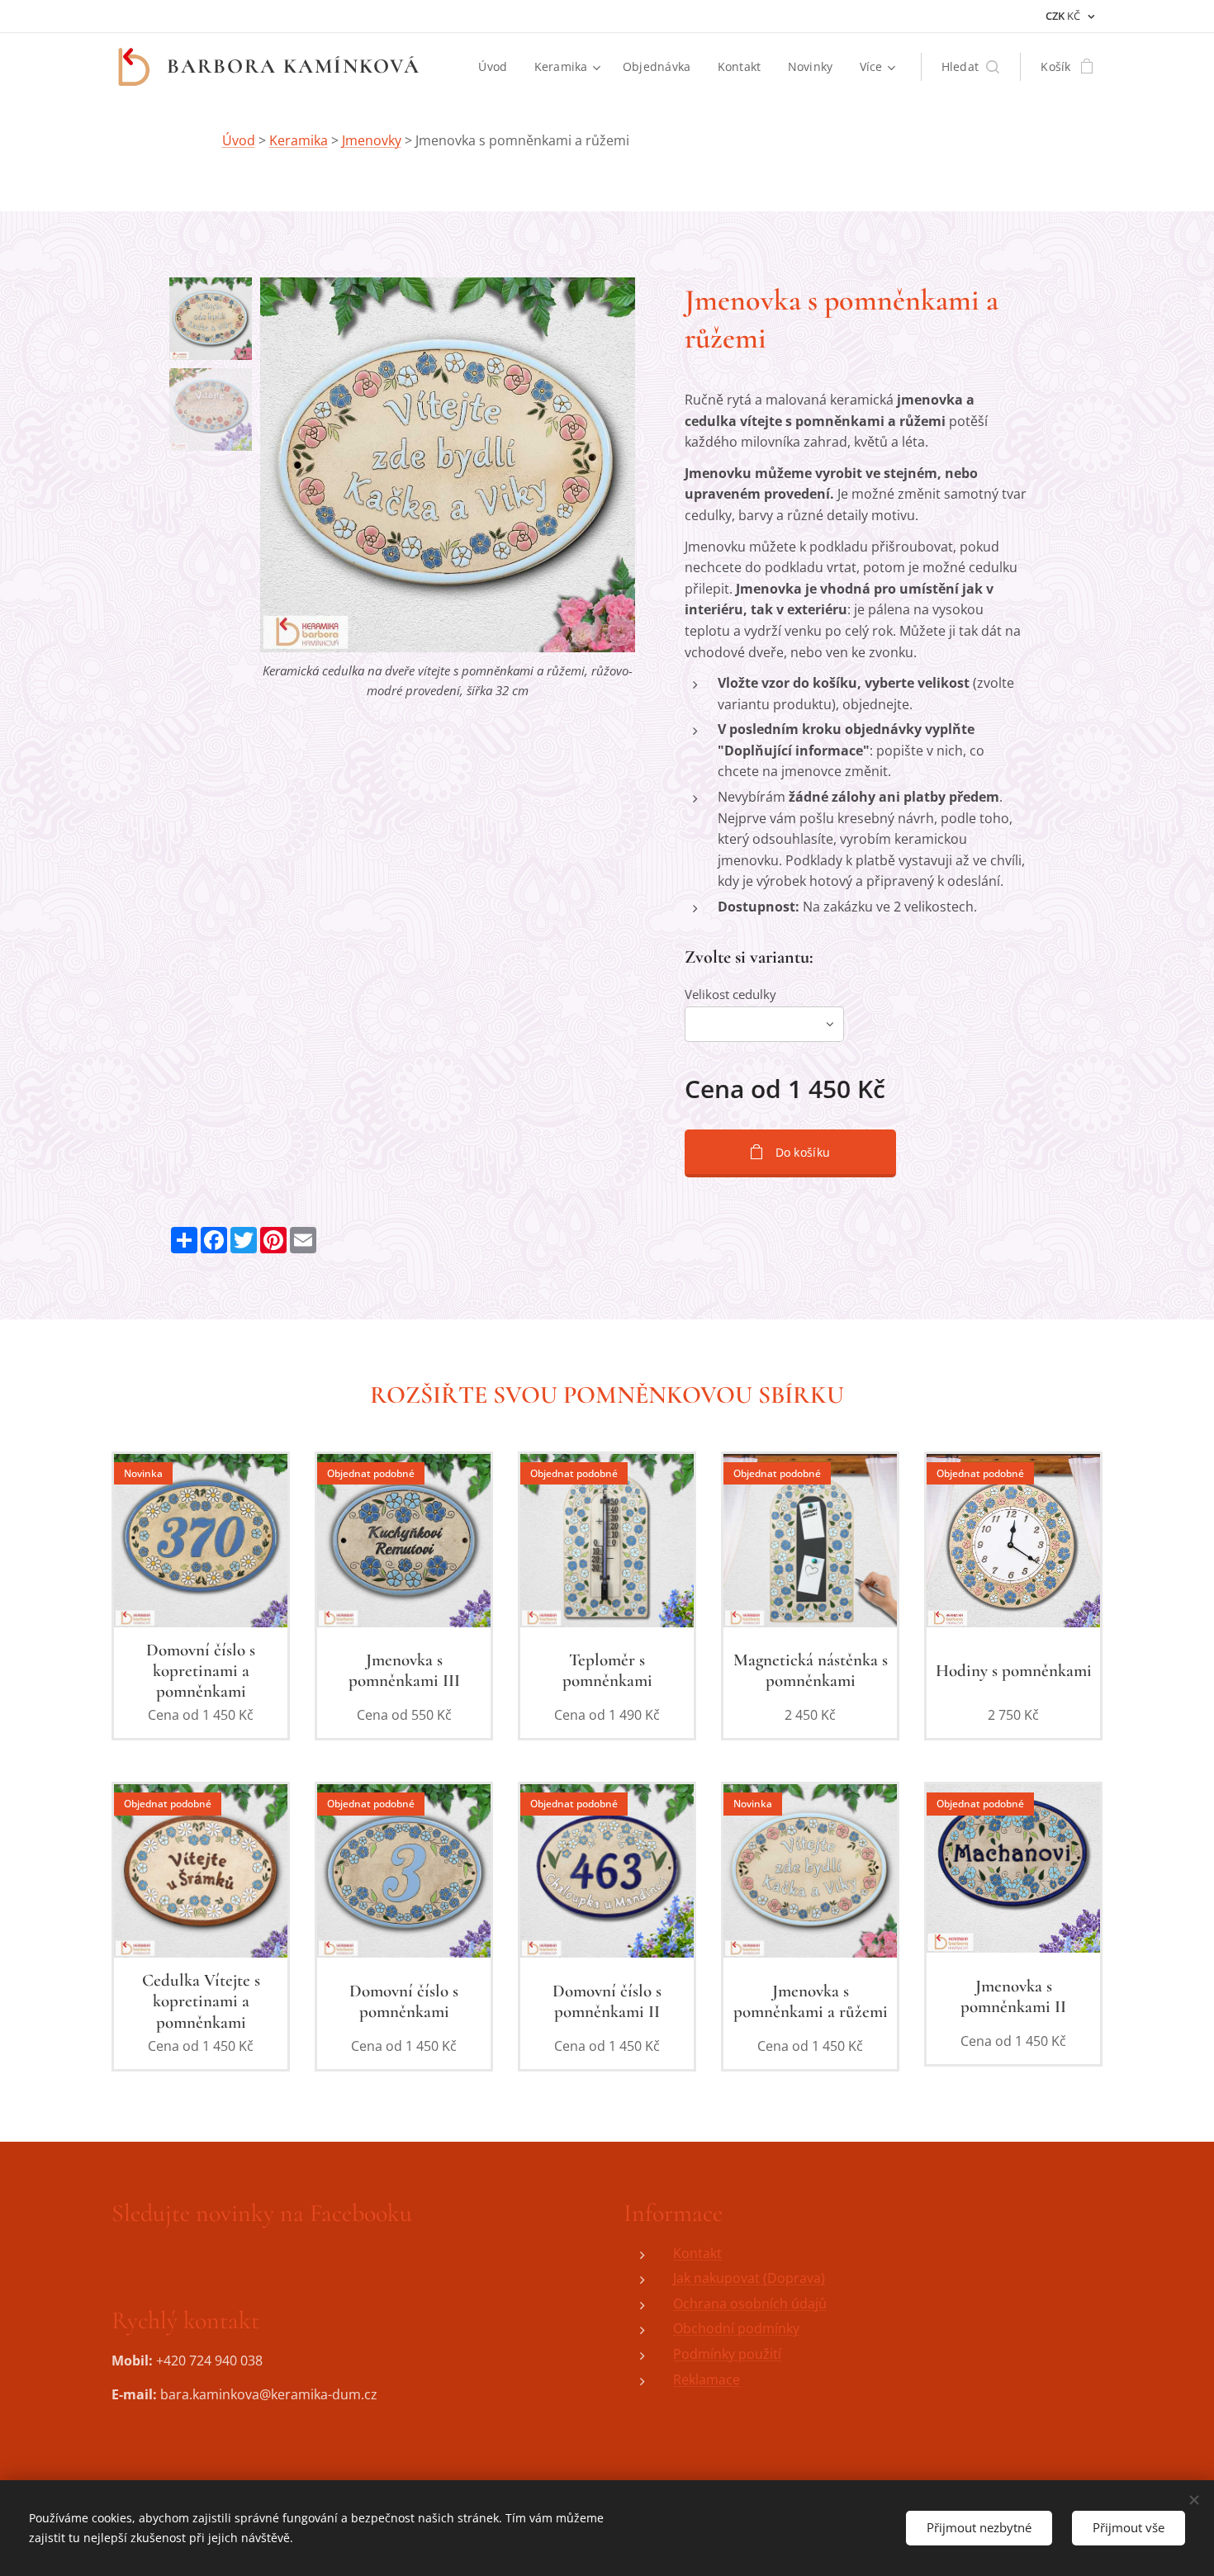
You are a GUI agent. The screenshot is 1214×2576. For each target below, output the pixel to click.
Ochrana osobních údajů (750, 2304)
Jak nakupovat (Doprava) (749, 2278)
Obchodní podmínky (736, 2328)
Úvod (239, 140)
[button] (971, 67)
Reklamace (707, 2379)
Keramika (299, 140)
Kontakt (697, 2253)
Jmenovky (372, 140)
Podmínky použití (727, 2354)
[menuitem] (497, 67)
